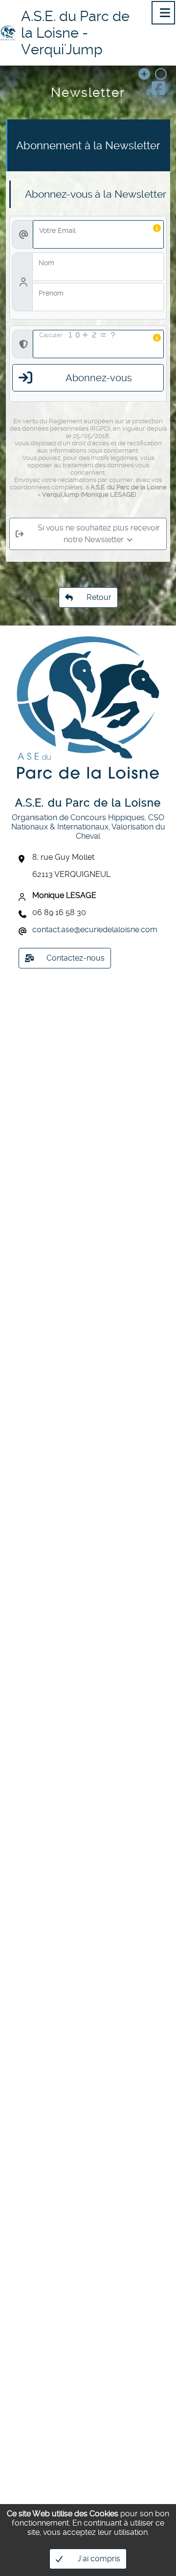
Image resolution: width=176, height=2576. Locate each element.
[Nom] (24, 897)
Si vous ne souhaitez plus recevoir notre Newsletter (99, 534)
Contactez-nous (76, 958)
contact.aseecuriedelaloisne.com (95, 930)
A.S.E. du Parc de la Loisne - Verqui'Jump (75, 33)
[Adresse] (24, 859)
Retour (88, 595)
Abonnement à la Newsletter (88, 145)
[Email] (24, 931)
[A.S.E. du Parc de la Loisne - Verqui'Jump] (8, 33)
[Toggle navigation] (163, 13)
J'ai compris (99, 2559)
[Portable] (24, 914)
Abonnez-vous (99, 378)
